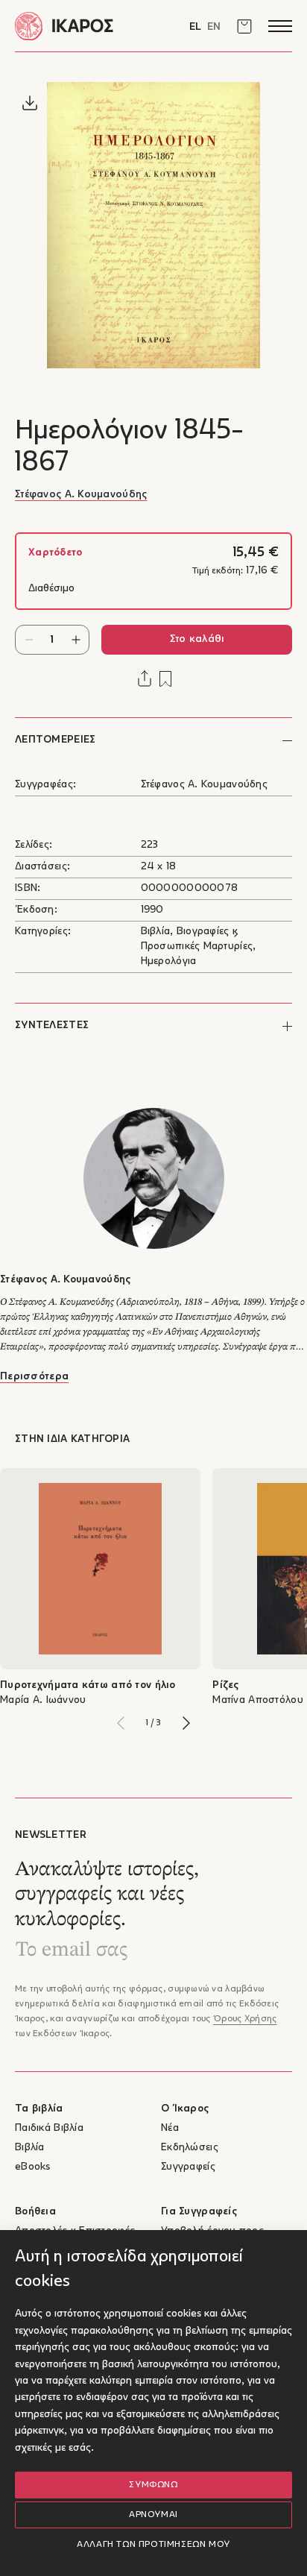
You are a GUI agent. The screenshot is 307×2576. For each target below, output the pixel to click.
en (214, 27)
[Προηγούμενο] (121, 1723)
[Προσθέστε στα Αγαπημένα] (165, 679)
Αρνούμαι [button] (153, 2515)
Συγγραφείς (188, 2167)
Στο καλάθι (197, 639)
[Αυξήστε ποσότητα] (76, 640)
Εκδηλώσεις (190, 2148)
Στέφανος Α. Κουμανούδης (81, 495)
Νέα (170, 2128)
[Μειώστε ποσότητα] (29, 640)
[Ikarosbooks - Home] (84, 26)
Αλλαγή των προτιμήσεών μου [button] (153, 2545)
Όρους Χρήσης (245, 2019)
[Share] (145, 678)
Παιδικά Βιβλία (49, 2128)
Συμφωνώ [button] (153, 2485)
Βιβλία (30, 2148)
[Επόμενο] (186, 1723)
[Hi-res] (30, 103)
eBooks (33, 2167)
